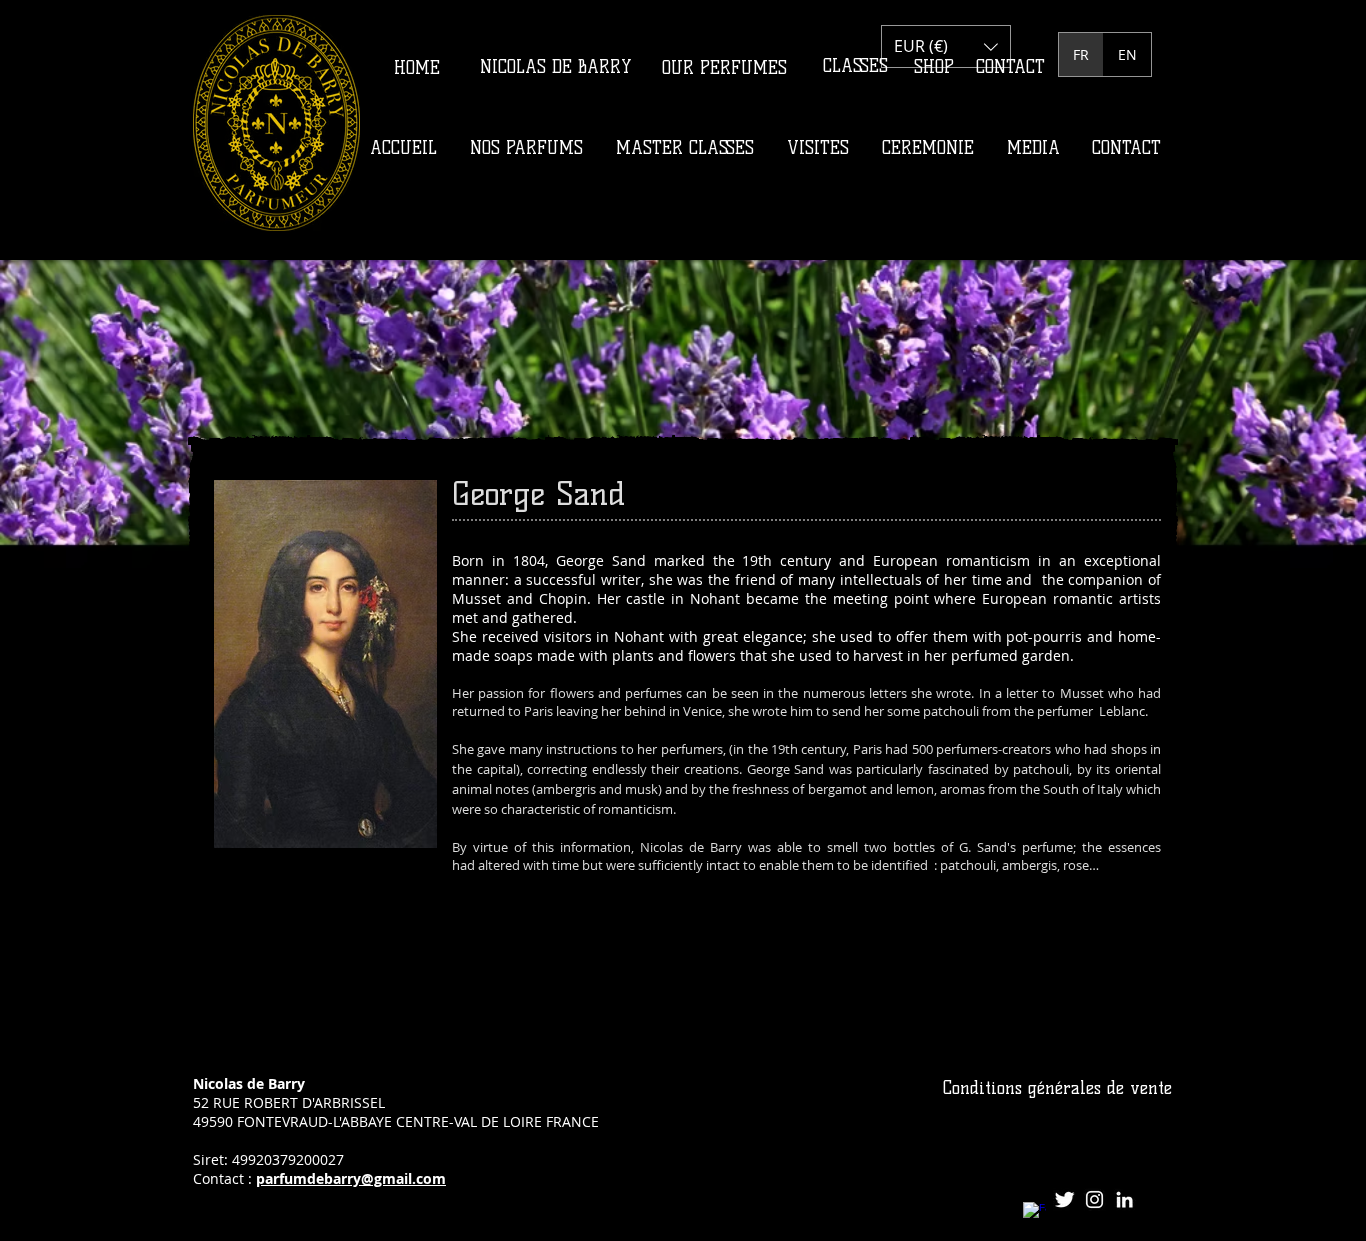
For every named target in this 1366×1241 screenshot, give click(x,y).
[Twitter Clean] (1064, 1199)
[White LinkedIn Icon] (1124, 1199)
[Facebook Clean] (1034, 1213)
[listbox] (946, 46)
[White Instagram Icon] (1094, 1199)
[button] (946, 46)
